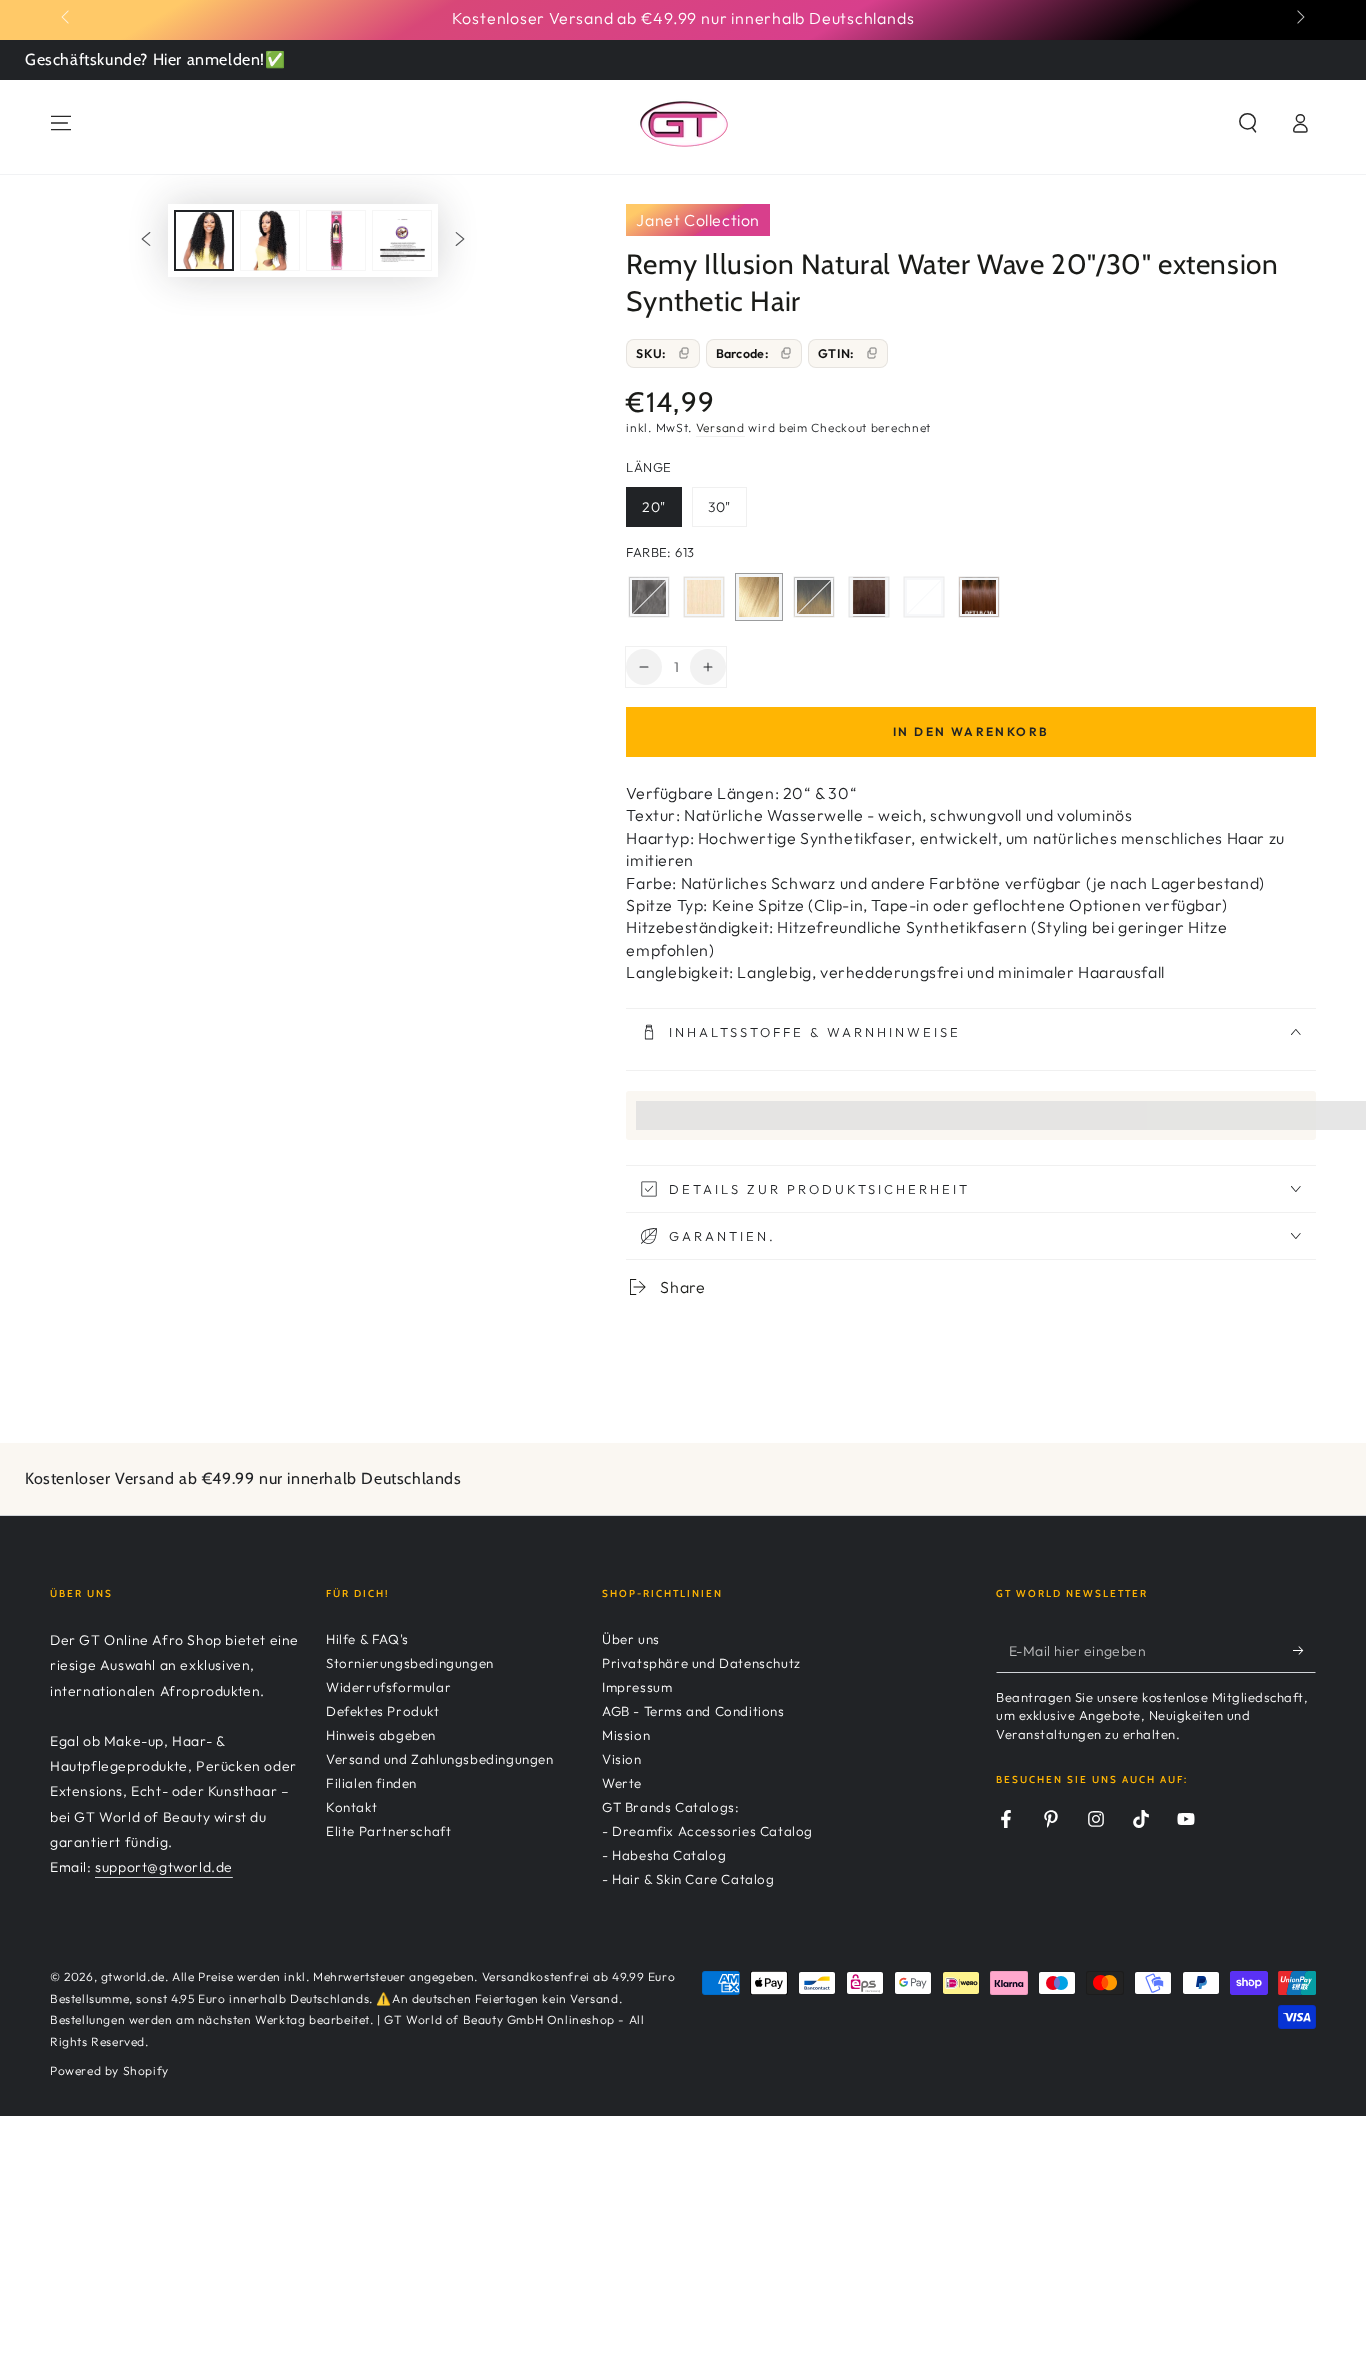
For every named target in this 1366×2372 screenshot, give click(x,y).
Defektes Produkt (383, 1711)
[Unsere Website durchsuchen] (1248, 123)
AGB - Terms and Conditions (693, 1711)
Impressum (637, 1687)
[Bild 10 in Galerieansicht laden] (402, 240)
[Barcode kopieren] (786, 353)
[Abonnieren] (1304, 1650)
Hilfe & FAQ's (367, 1639)
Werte (622, 1783)
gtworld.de (133, 1976)
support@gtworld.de (164, 1867)
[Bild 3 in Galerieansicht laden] (336, 240)
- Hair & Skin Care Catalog (688, 1879)
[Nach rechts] (1299, 18)
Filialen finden (371, 1783)
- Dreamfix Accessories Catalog (707, 1831)
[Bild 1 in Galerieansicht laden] (204, 240)
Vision (622, 1759)
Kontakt (351, 1807)
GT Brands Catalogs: (670, 1807)
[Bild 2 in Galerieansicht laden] (270, 240)
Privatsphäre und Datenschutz (701, 1663)
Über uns (631, 1639)
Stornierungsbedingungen (410, 1663)
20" (661, 512)
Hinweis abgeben (381, 1735)
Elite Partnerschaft (388, 1831)
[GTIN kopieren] (872, 353)
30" (727, 512)
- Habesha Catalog (664, 1855)
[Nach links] (67, 18)
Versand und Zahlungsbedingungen (440, 1759)
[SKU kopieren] (684, 353)
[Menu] (61, 123)
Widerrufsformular (388, 1687)
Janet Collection (698, 220)
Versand (720, 427)
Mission (626, 1735)
